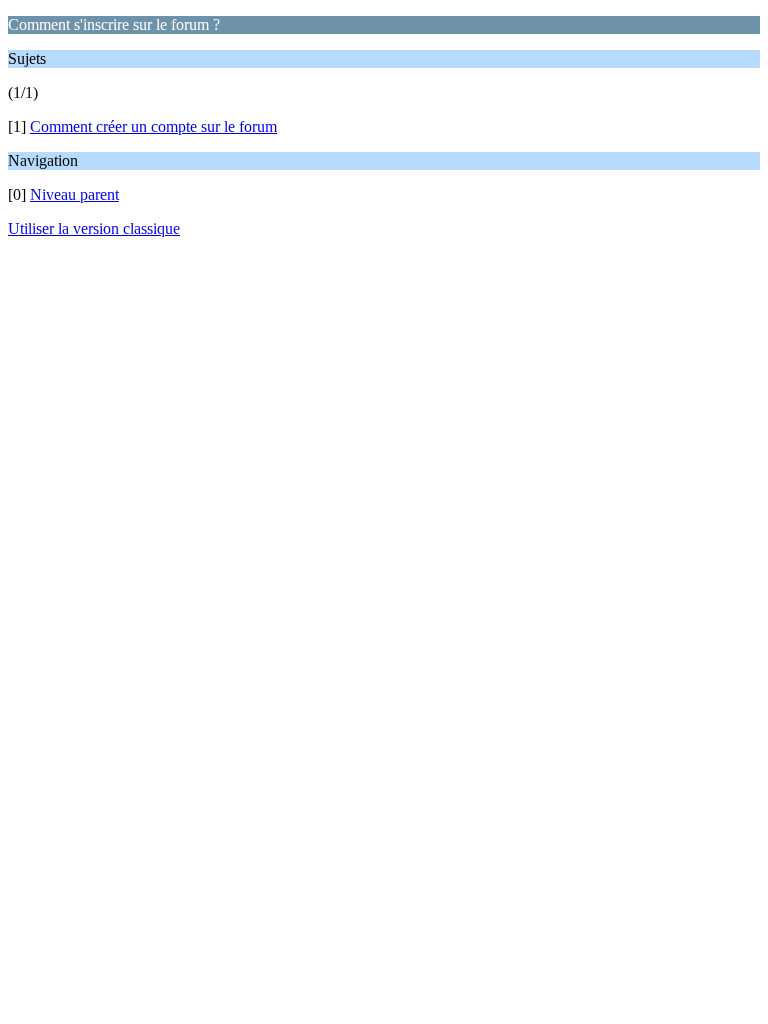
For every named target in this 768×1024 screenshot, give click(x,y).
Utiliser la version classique (94, 228)
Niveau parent (74, 194)
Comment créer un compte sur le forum (153, 126)
